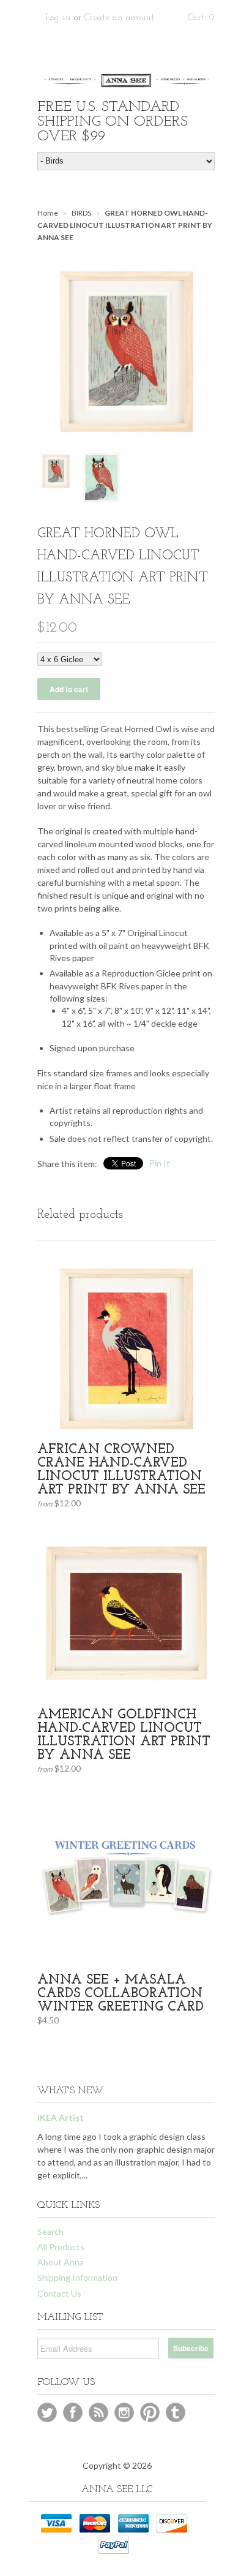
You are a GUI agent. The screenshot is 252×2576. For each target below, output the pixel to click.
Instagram (124, 2412)
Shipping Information (77, 2277)
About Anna (61, 2262)
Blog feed (98, 2412)
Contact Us (59, 2293)
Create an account (119, 18)
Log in (58, 18)
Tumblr (176, 2412)
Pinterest (150, 2412)
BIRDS (81, 213)
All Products (61, 2247)
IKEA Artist (61, 2117)
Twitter (47, 2412)
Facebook (73, 2412)
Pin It (160, 1163)
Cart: (201, 18)
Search (50, 2231)
